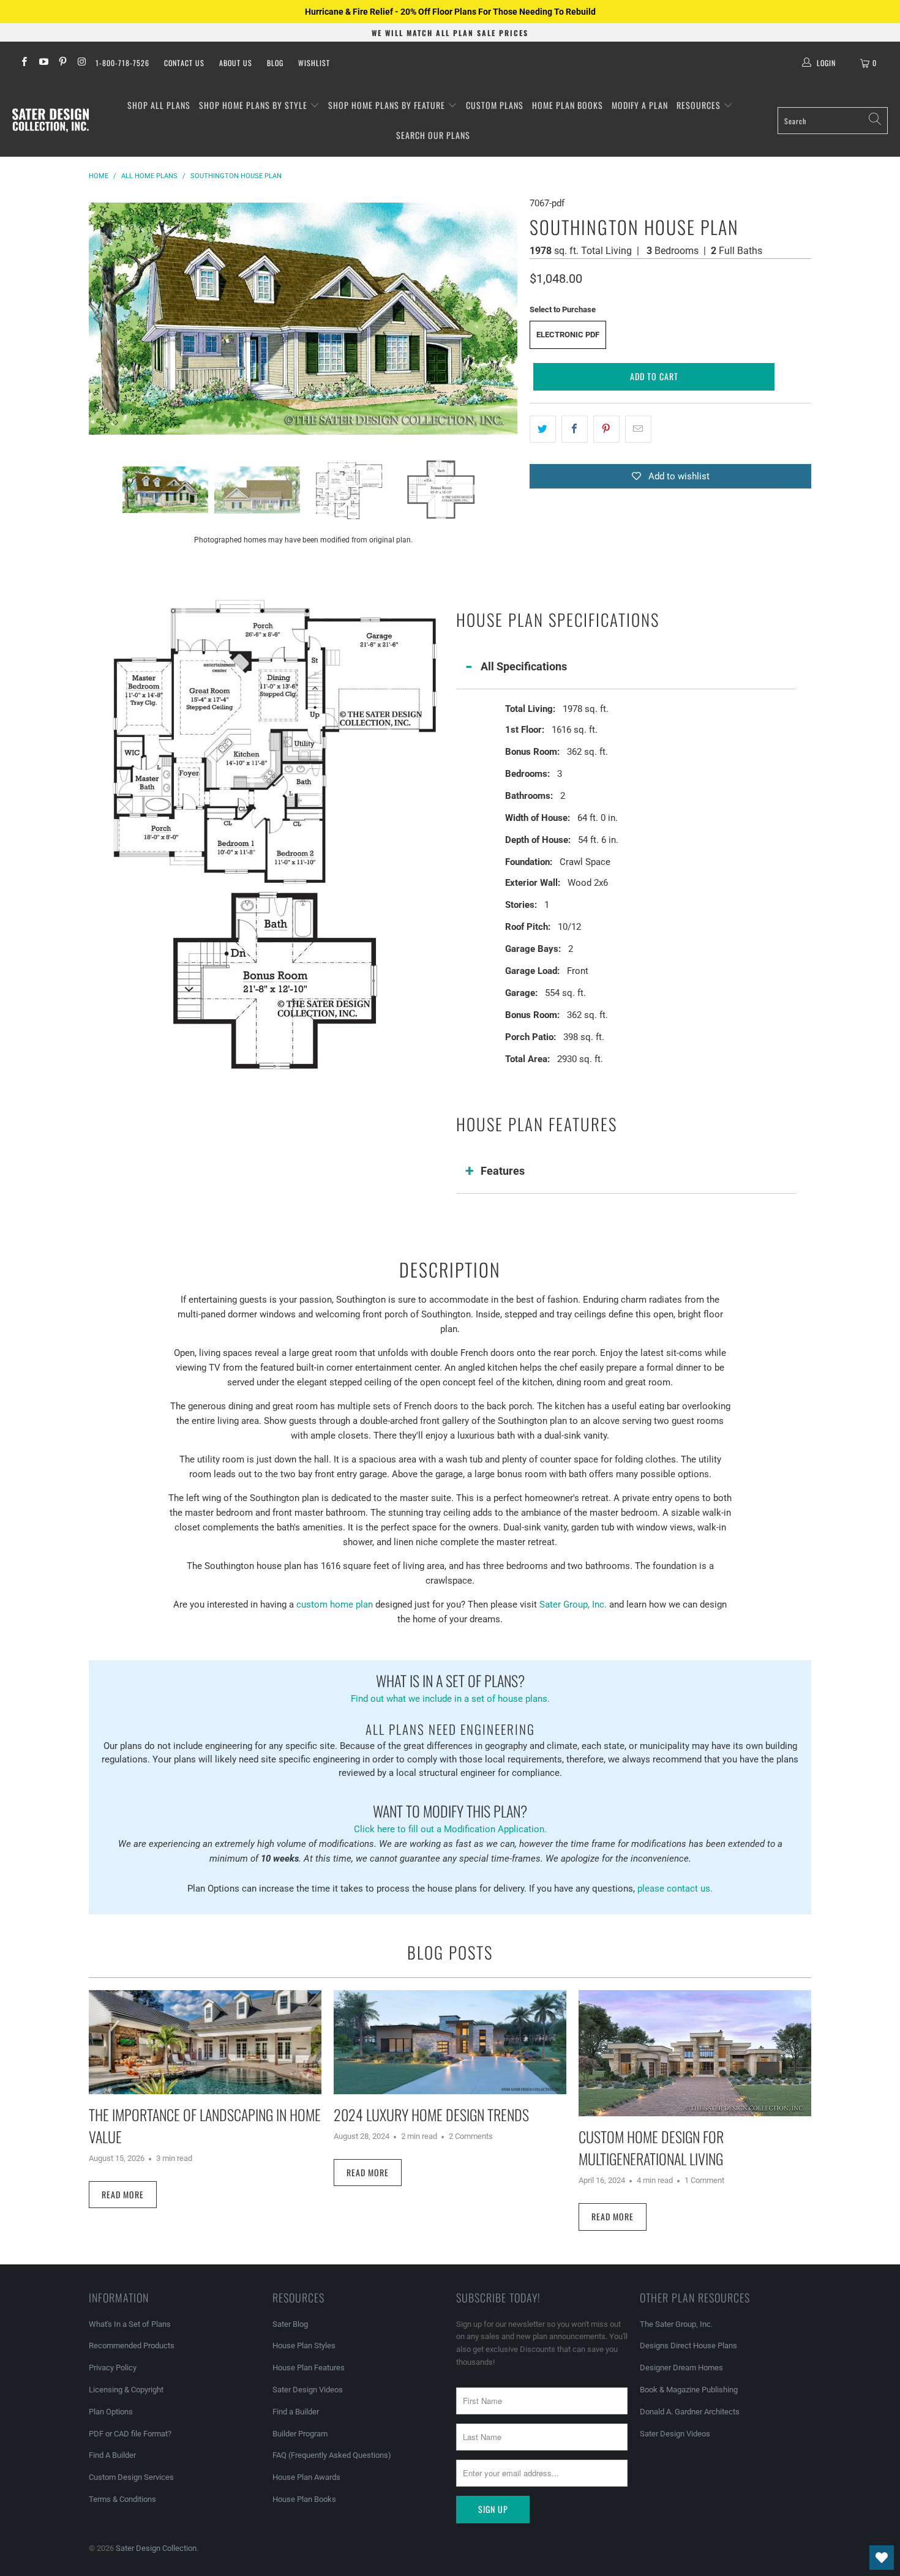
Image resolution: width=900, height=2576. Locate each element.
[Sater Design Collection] (51, 121)
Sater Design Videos (308, 2390)
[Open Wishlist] (882, 2558)
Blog (275, 63)
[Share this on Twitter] (543, 429)
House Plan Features (309, 2368)
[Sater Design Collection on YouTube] (43, 63)
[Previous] (98, 318)
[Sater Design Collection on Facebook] (24, 63)
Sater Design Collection (156, 2548)
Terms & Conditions (122, 2499)
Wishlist (314, 63)
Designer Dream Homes (681, 2368)
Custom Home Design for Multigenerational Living (651, 2147)
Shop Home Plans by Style (254, 105)
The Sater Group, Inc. (676, 2324)
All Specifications (524, 666)
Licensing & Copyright (126, 2390)
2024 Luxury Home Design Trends (431, 2114)
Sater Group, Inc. (573, 1604)
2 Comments (471, 2136)
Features (503, 1171)
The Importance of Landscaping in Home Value (205, 2125)
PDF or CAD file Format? (130, 2434)
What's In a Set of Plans (130, 2324)
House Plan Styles (304, 2346)
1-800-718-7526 (122, 63)
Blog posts (450, 1952)
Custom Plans (495, 105)
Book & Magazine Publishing (689, 2390)
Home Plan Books (568, 105)
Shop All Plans (159, 105)
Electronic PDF (568, 335)
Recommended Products (132, 2346)
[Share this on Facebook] (575, 429)
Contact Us (184, 63)
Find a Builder (296, 2412)
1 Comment (704, 2180)
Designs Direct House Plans (688, 2346)
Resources (700, 105)
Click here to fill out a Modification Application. (450, 1817)
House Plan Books (304, 2499)
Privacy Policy (113, 2368)
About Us (236, 63)
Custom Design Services (131, 2477)
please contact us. (675, 1889)
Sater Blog (290, 2324)
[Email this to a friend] (638, 429)
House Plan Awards (306, 2477)
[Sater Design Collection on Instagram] (81, 63)
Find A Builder (112, 2455)
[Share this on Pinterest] (606, 429)
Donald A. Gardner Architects (690, 2412)
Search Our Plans (433, 135)
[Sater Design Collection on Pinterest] (62, 63)
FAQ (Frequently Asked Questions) (332, 2455)
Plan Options (111, 2412)
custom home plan (335, 1604)
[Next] (508, 318)
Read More (123, 2194)
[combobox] (833, 121)
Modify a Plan (640, 105)
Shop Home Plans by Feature (388, 105)
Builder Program (300, 2434)
